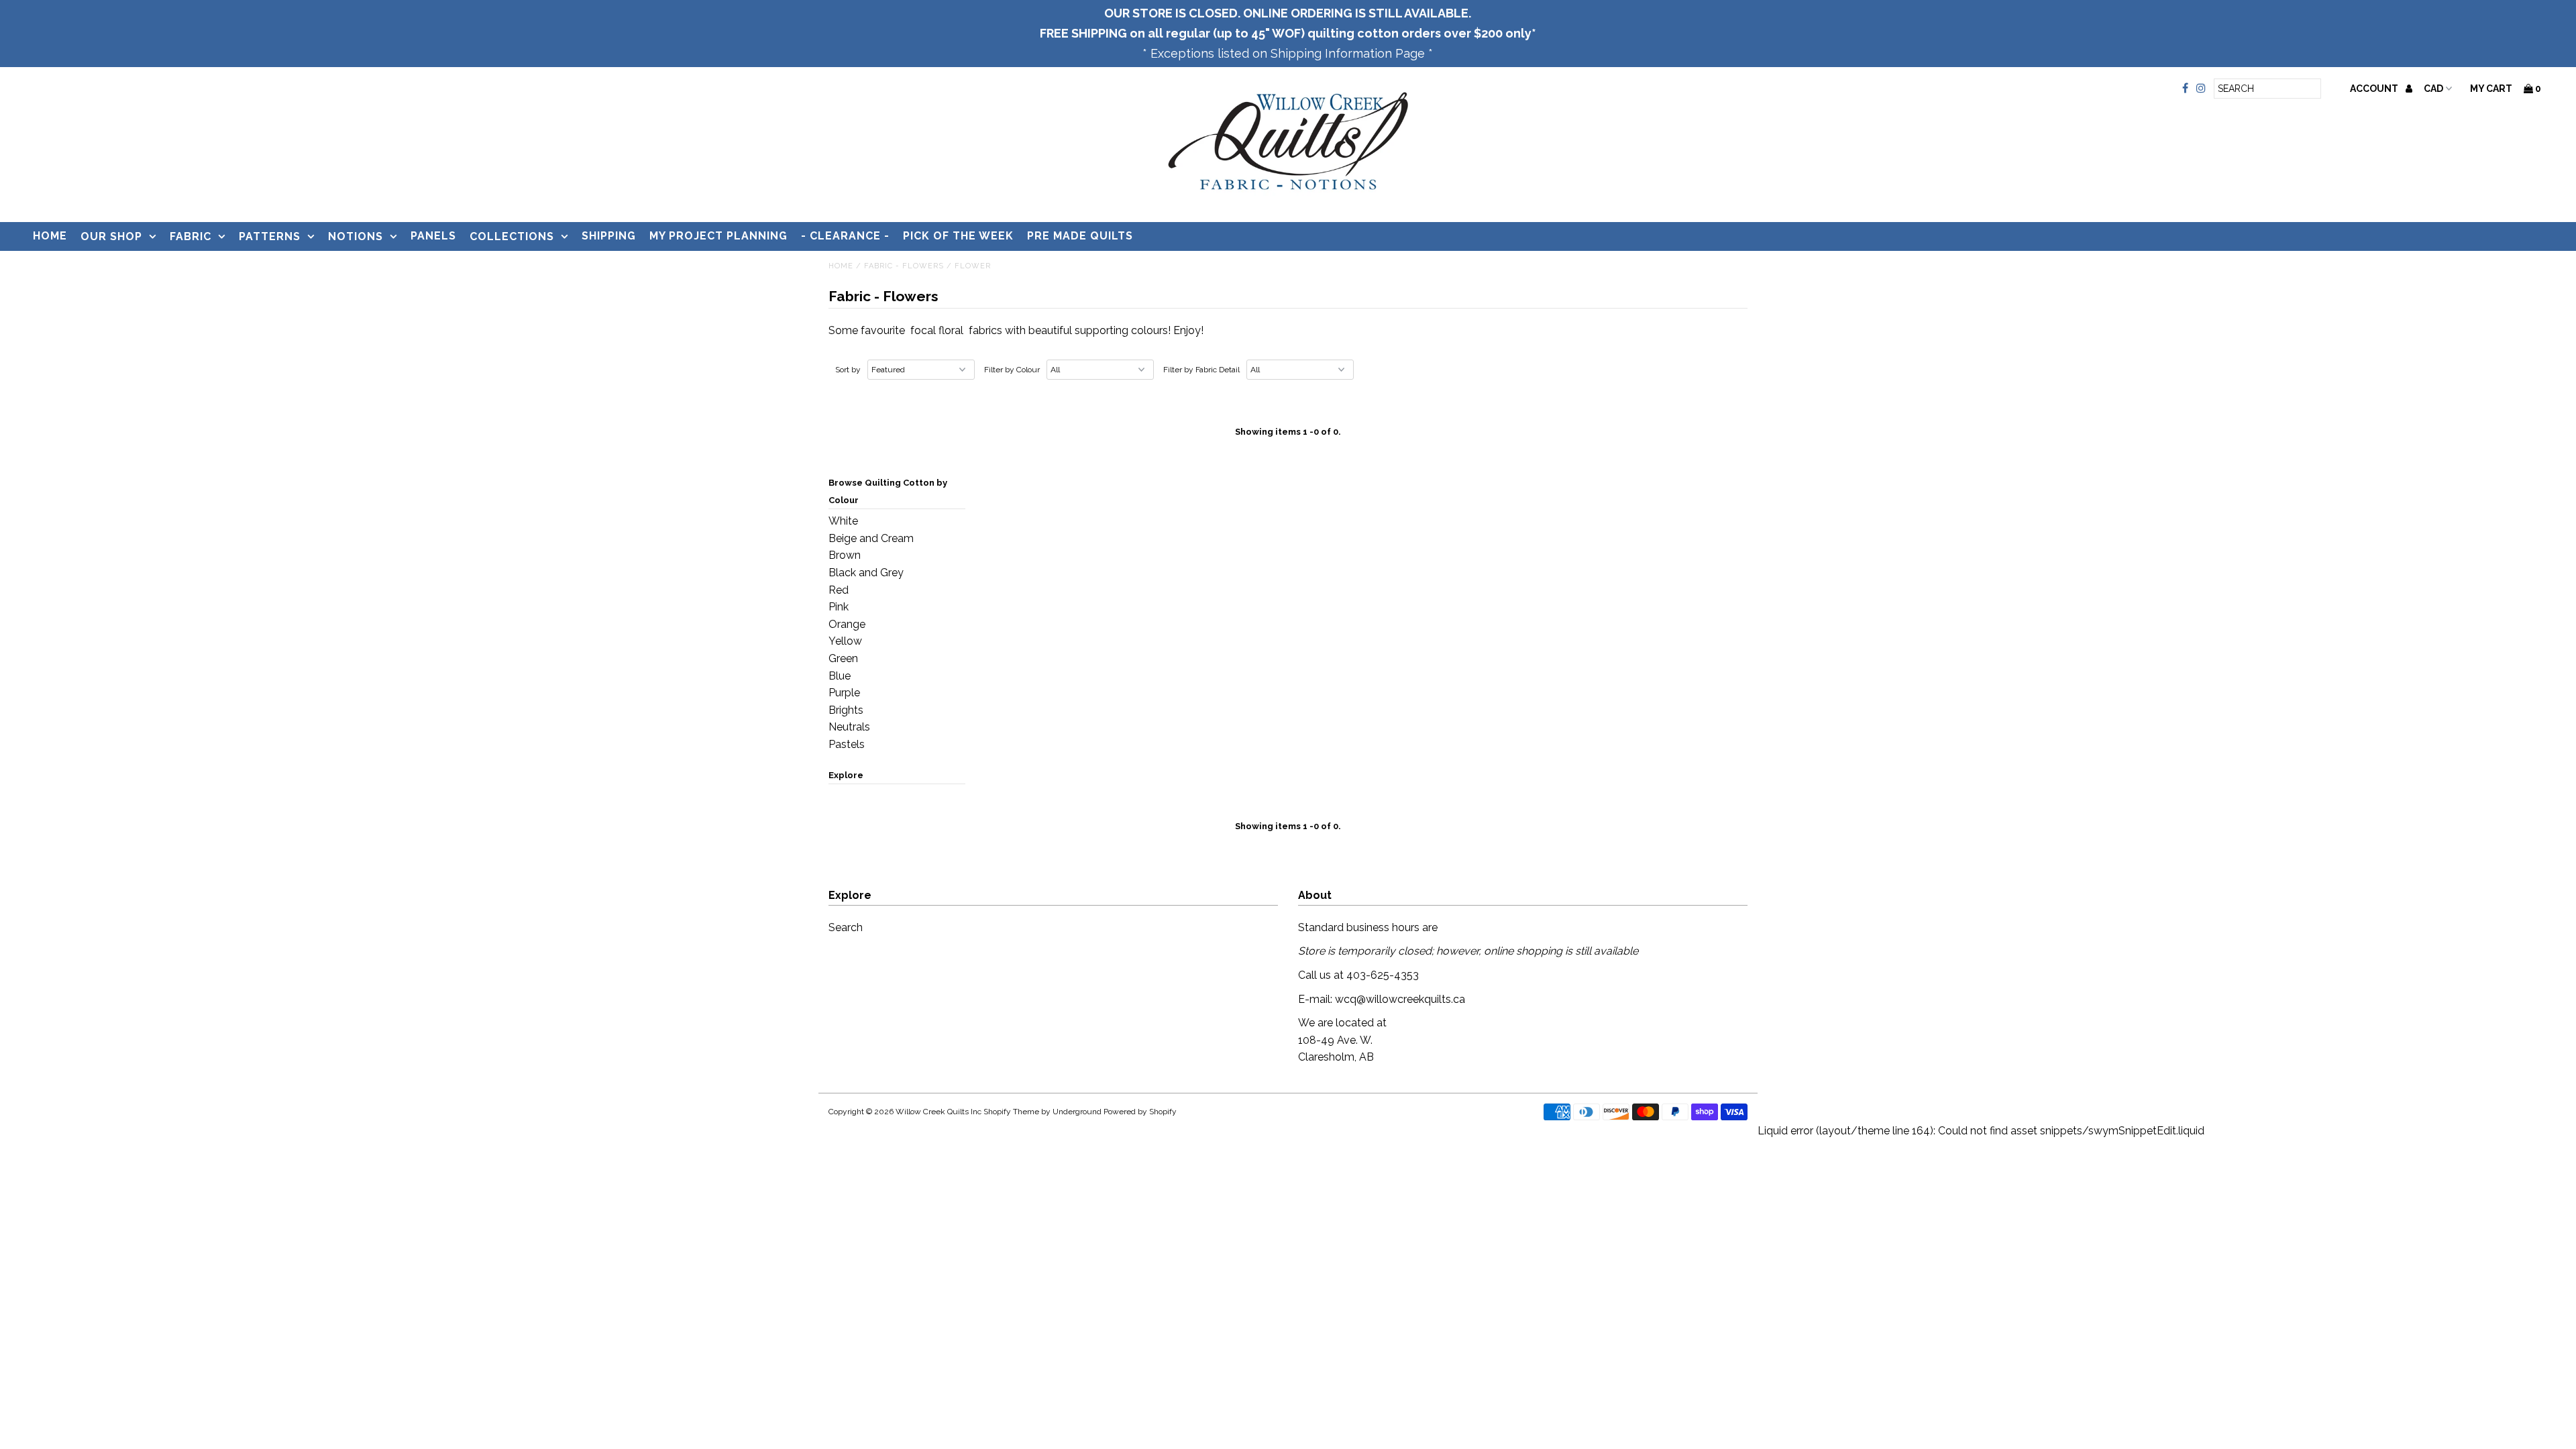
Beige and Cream (871, 538)
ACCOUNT (2375, 89)
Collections (512, 236)
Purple (844, 693)
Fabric (191, 236)
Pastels (847, 744)
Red (839, 590)
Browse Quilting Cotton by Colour (888, 491)
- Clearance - (845, 236)
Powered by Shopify (1140, 1112)
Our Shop (111, 236)
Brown (845, 555)
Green (843, 658)
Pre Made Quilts (1080, 236)
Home (50, 236)
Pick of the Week (958, 236)
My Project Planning (718, 236)
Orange (847, 624)
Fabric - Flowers (904, 266)
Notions (356, 236)
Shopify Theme (1011, 1112)
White (843, 521)
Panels (433, 236)
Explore (846, 775)
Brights (846, 710)
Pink (839, 607)
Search (846, 927)
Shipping (609, 236)
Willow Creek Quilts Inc (938, 1112)
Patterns (270, 236)
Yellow (845, 641)
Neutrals (849, 727)
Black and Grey (866, 573)
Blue (840, 676)
